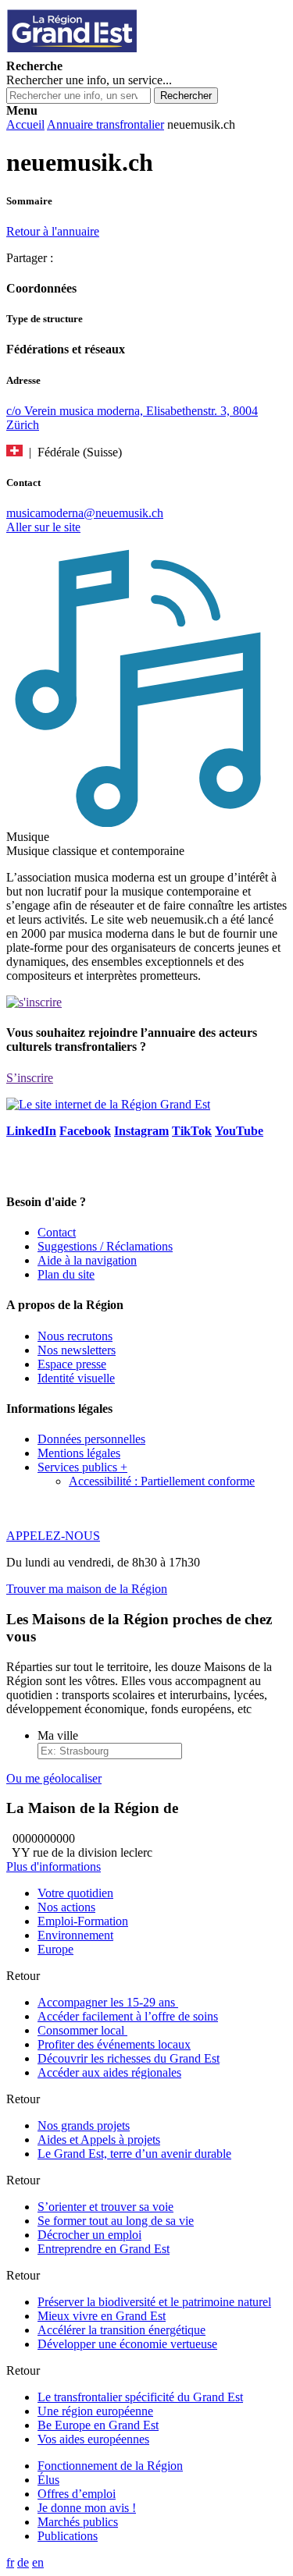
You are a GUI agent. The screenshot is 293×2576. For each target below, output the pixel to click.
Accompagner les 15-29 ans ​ (108, 2002)
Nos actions (66, 1907)
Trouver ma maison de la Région (87, 1589)
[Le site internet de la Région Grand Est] (143, 52)
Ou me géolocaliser (54, 1778)
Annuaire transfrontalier (105, 124)
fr (10, 2562)
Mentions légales (79, 1453)
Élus (48, 2480)
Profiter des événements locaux (114, 2044)
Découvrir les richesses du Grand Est (129, 2058)
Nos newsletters (77, 1350)
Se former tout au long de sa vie (116, 2221)
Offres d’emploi (77, 2494)
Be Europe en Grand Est (98, 2425)
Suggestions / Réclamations (105, 1246)
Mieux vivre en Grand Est (102, 2316)
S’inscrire (30, 1078)
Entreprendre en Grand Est (104, 2249)
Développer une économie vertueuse (127, 2344)
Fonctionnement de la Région (110, 2466)
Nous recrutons (75, 1336)
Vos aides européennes (93, 2439)
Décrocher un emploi (89, 2235)
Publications (68, 2536)
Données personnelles (91, 1439)
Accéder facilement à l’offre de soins (128, 2016)
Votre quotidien (75, 1893)
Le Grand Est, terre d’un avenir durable (134, 2154)
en (38, 2562)
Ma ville (58, 1735)
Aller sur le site (43, 527)
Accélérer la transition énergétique (121, 2330)
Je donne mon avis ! (87, 2508)
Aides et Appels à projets (99, 2140)
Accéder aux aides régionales (109, 2072)
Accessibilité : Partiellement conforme (162, 1481)
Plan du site (66, 1274)
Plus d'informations (54, 1866)
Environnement (75, 1935)
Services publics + (82, 1467)
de (23, 2562)
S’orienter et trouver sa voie (105, 2207)
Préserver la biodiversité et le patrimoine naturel (154, 2302)
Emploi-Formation (83, 1921)
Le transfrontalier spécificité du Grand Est (140, 2397)
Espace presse (72, 1364)
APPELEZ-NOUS (53, 1536)
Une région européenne (95, 2411)
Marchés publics (78, 2522)
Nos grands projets (84, 2125)
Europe (55, 1949)
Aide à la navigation (87, 1260)
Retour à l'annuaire (53, 231)
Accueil (25, 124)
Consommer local (82, 2030)
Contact (57, 1232)
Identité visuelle (76, 1378)
